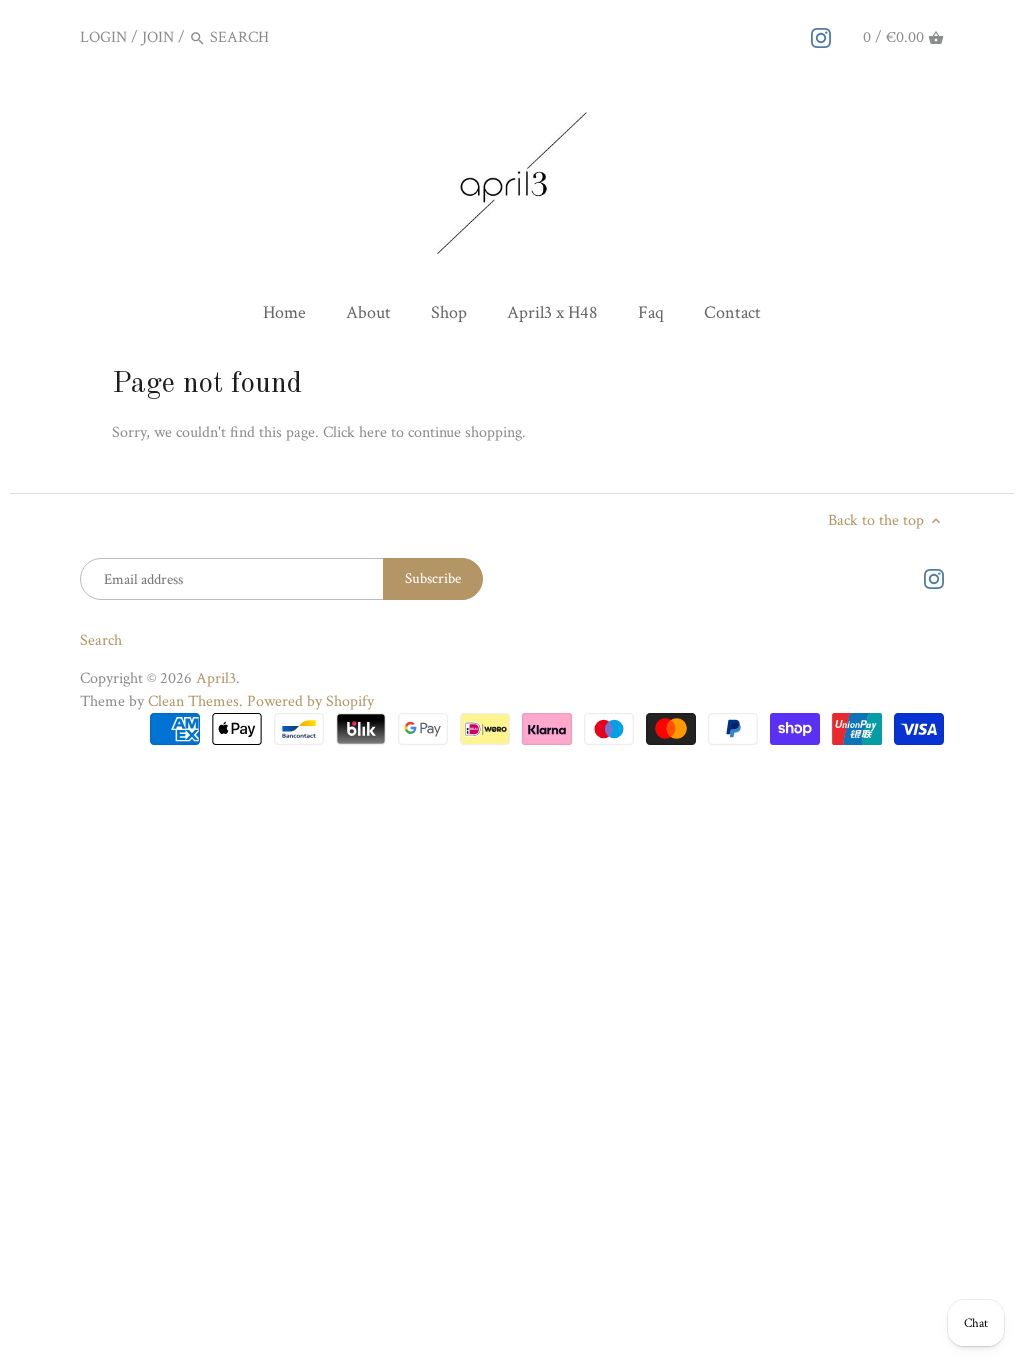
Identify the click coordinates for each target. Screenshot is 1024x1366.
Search (101, 640)
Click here (355, 432)
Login (103, 37)
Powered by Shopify (310, 701)
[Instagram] (821, 37)
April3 (216, 678)
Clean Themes (193, 701)
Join (158, 37)
